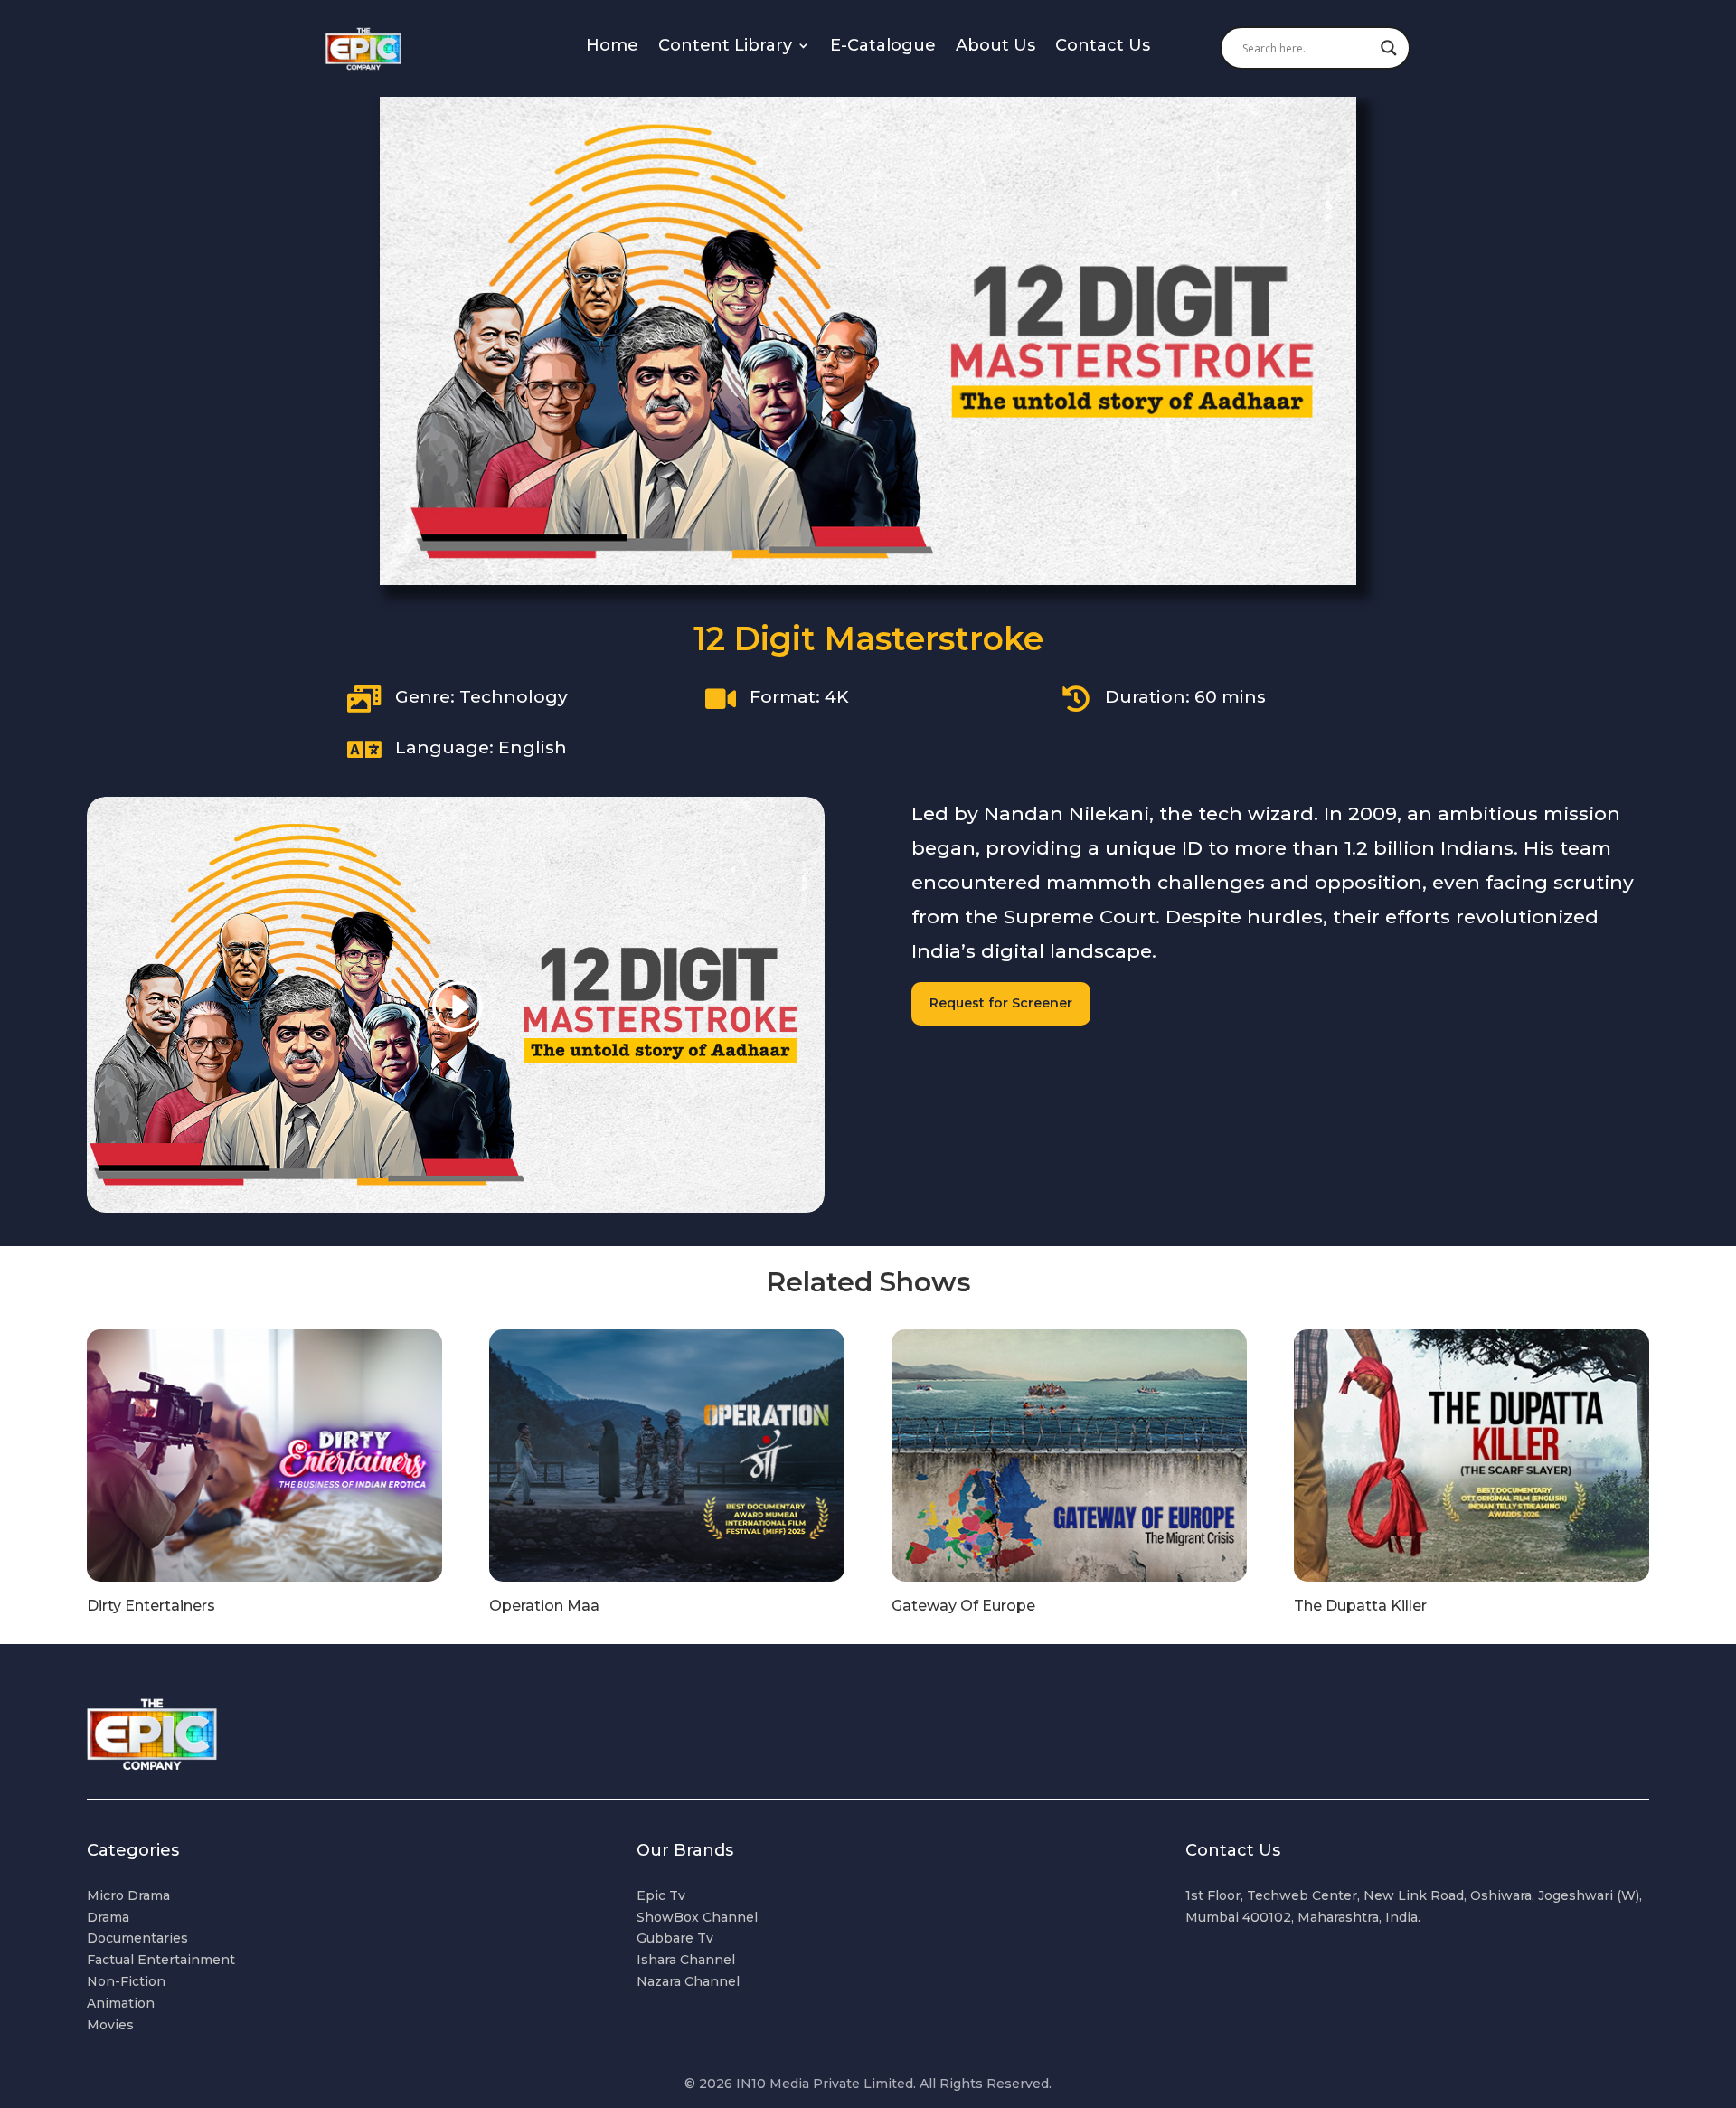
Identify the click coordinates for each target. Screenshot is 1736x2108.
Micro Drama (128, 1895)
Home (612, 47)
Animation (121, 2003)
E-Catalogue (883, 47)
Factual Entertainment (161, 1960)
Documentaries (137, 1938)
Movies (110, 2025)
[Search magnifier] (1389, 48)
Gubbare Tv (675, 1938)
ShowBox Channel (697, 1917)
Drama (108, 1917)
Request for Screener (1001, 1003)
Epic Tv (661, 1895)
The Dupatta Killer (1360, 1606)
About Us (995, 47)
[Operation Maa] (667, 1456)
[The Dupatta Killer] (1472, 1456)
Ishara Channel (686, 1960)
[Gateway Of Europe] (1069, 1456)
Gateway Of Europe (963, 1606)
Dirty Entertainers (151, 1606)
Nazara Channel (688, 1981)
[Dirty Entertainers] (264, 1456)
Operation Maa (544, 1606)
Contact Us (1103, 47)
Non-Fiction (126, 1981)
